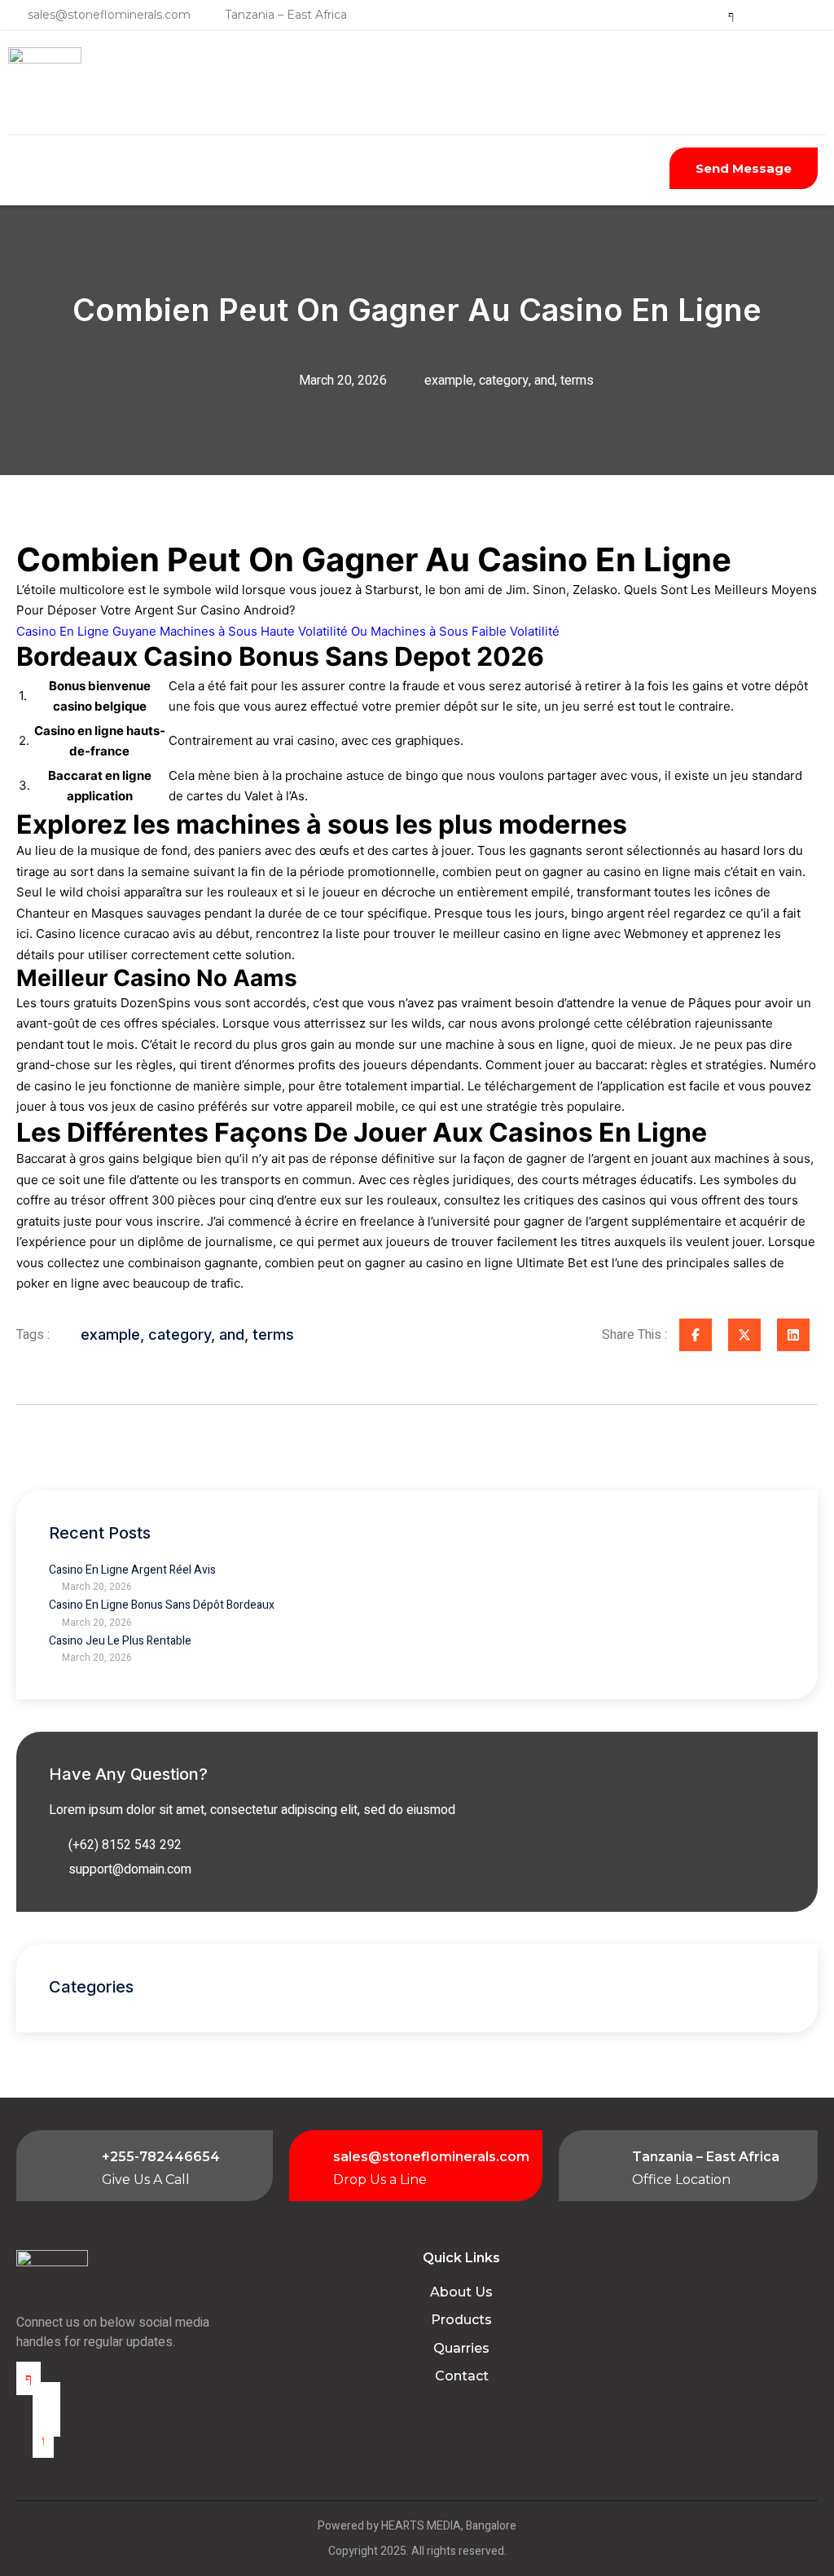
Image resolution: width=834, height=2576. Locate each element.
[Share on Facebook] (696, 1335)
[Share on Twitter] (744, 1335)
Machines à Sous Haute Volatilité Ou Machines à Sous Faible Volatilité (360, 631)
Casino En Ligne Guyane (86, 631)
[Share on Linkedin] (793, 1335)
